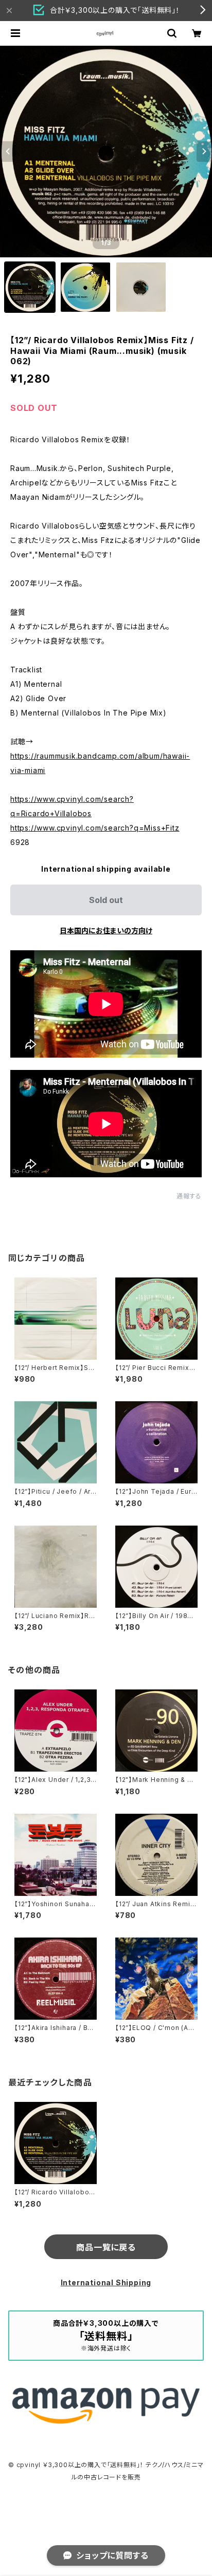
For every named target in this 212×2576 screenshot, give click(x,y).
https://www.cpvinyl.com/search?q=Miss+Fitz (95, 828)
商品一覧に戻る (106, 2247)
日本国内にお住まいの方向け (106, 930)
